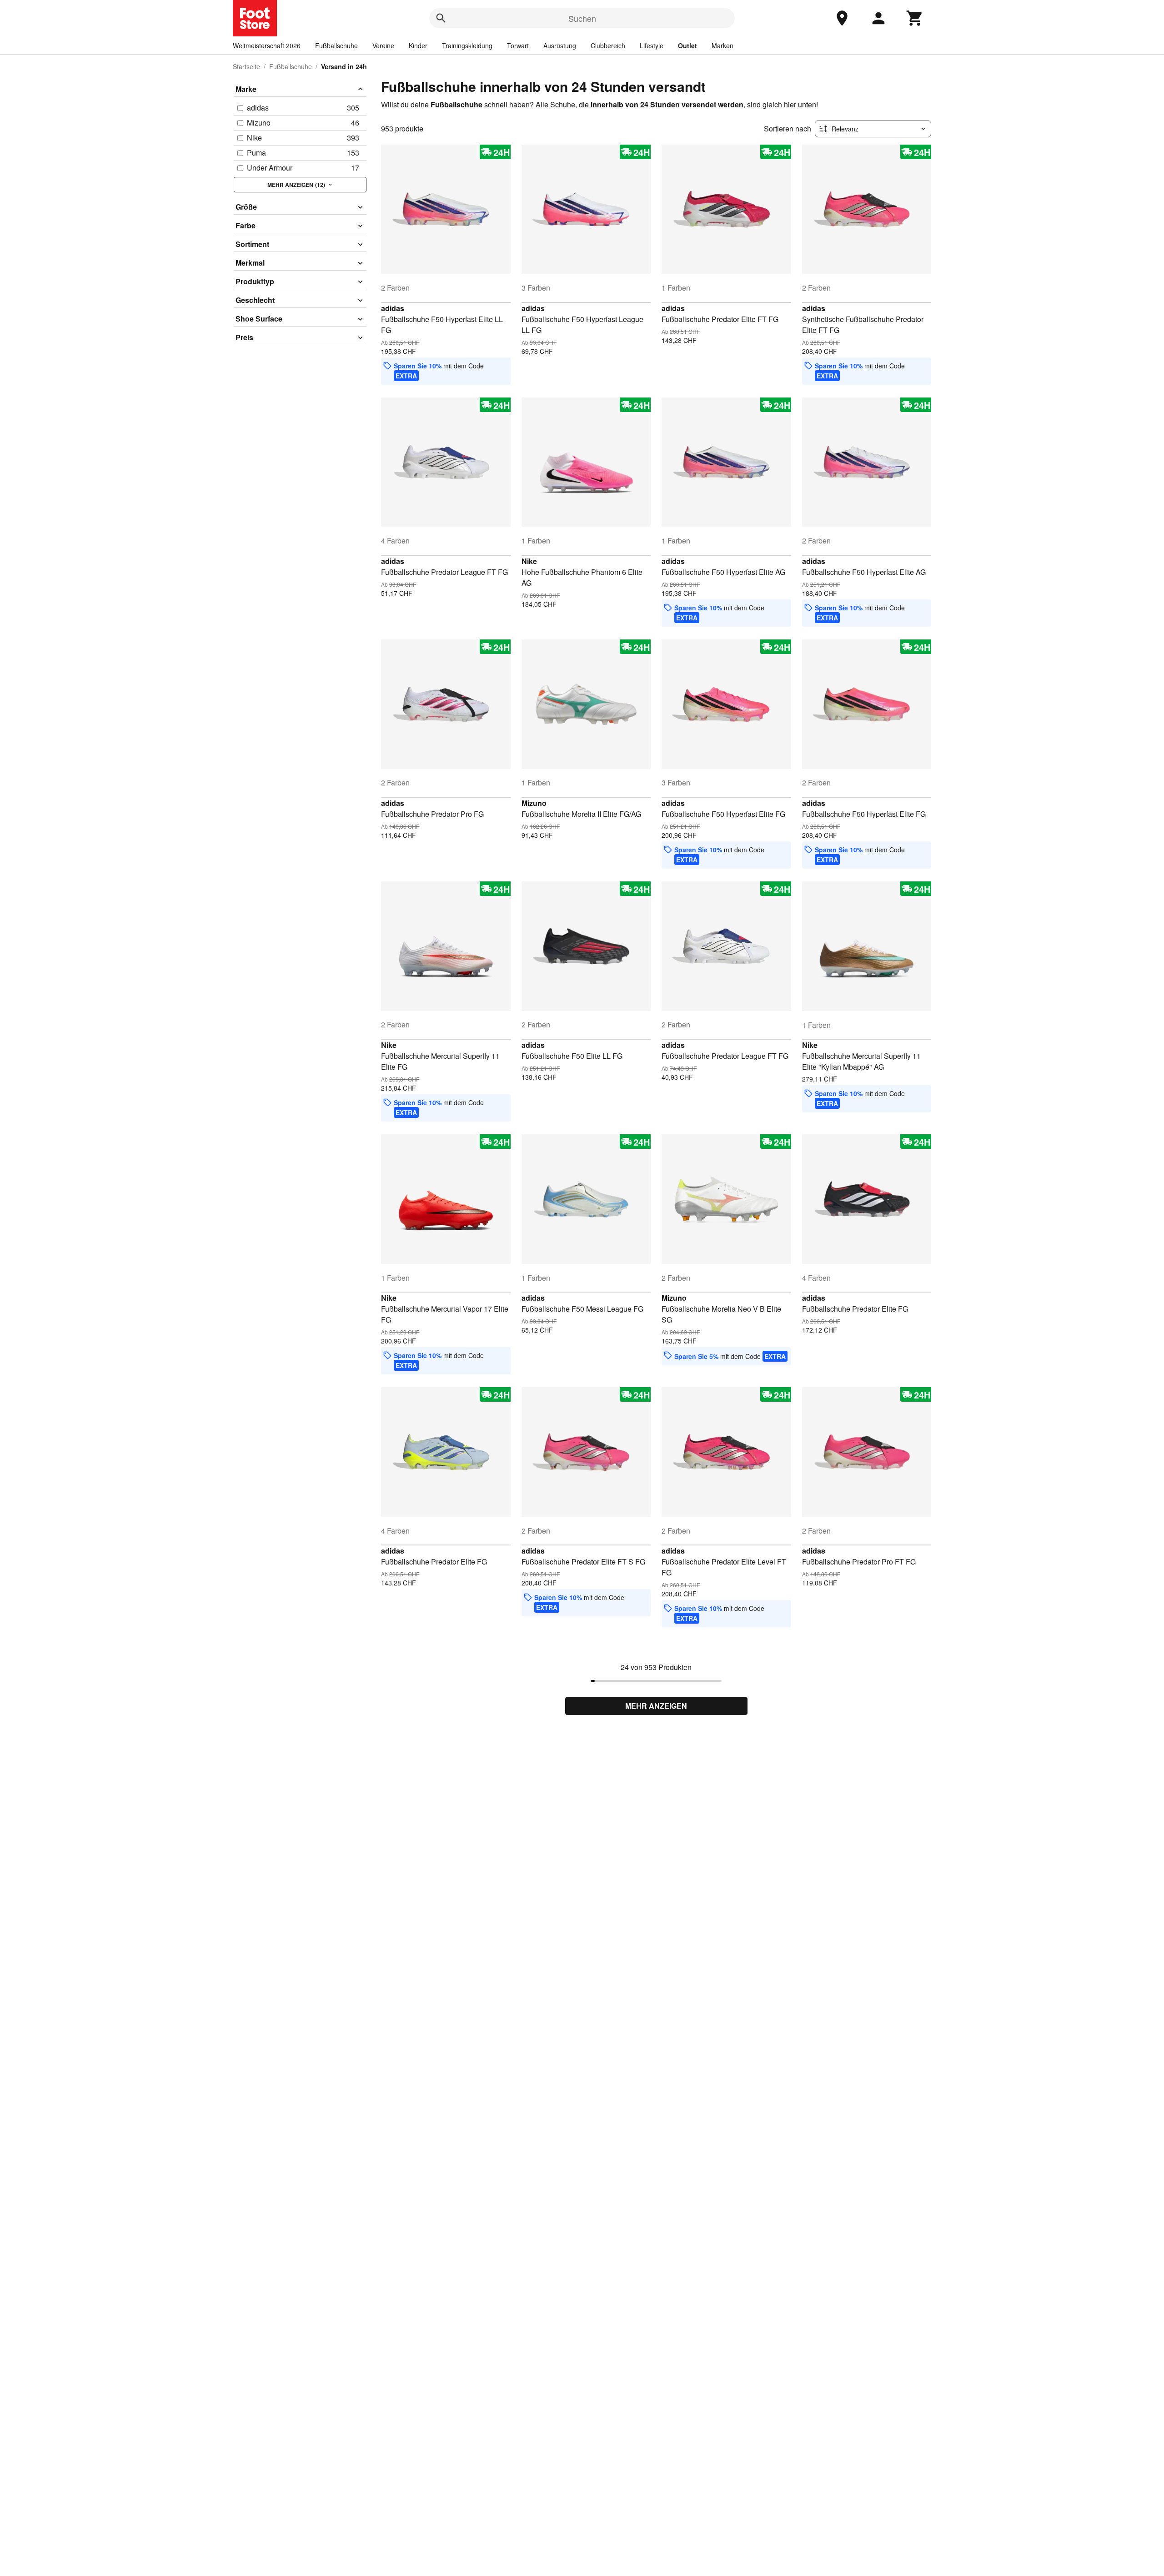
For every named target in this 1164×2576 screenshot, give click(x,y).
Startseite (246, 66)
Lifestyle (652, 45)
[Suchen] (441, 18)
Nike (529, 561)
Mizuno (534, 803)
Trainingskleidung (467, 45)
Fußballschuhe (336, 45)
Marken (722, 45)
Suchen (582, 18)
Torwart (518, 45)
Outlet (687, 45)
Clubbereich (608, 45)
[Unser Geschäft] (842, 18)
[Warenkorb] (915, 18)
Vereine (383, 45)
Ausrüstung (560, 45)
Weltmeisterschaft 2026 (267, 45)
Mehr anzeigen (656, 1706)
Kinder (418, 45)
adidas (393, 308)
